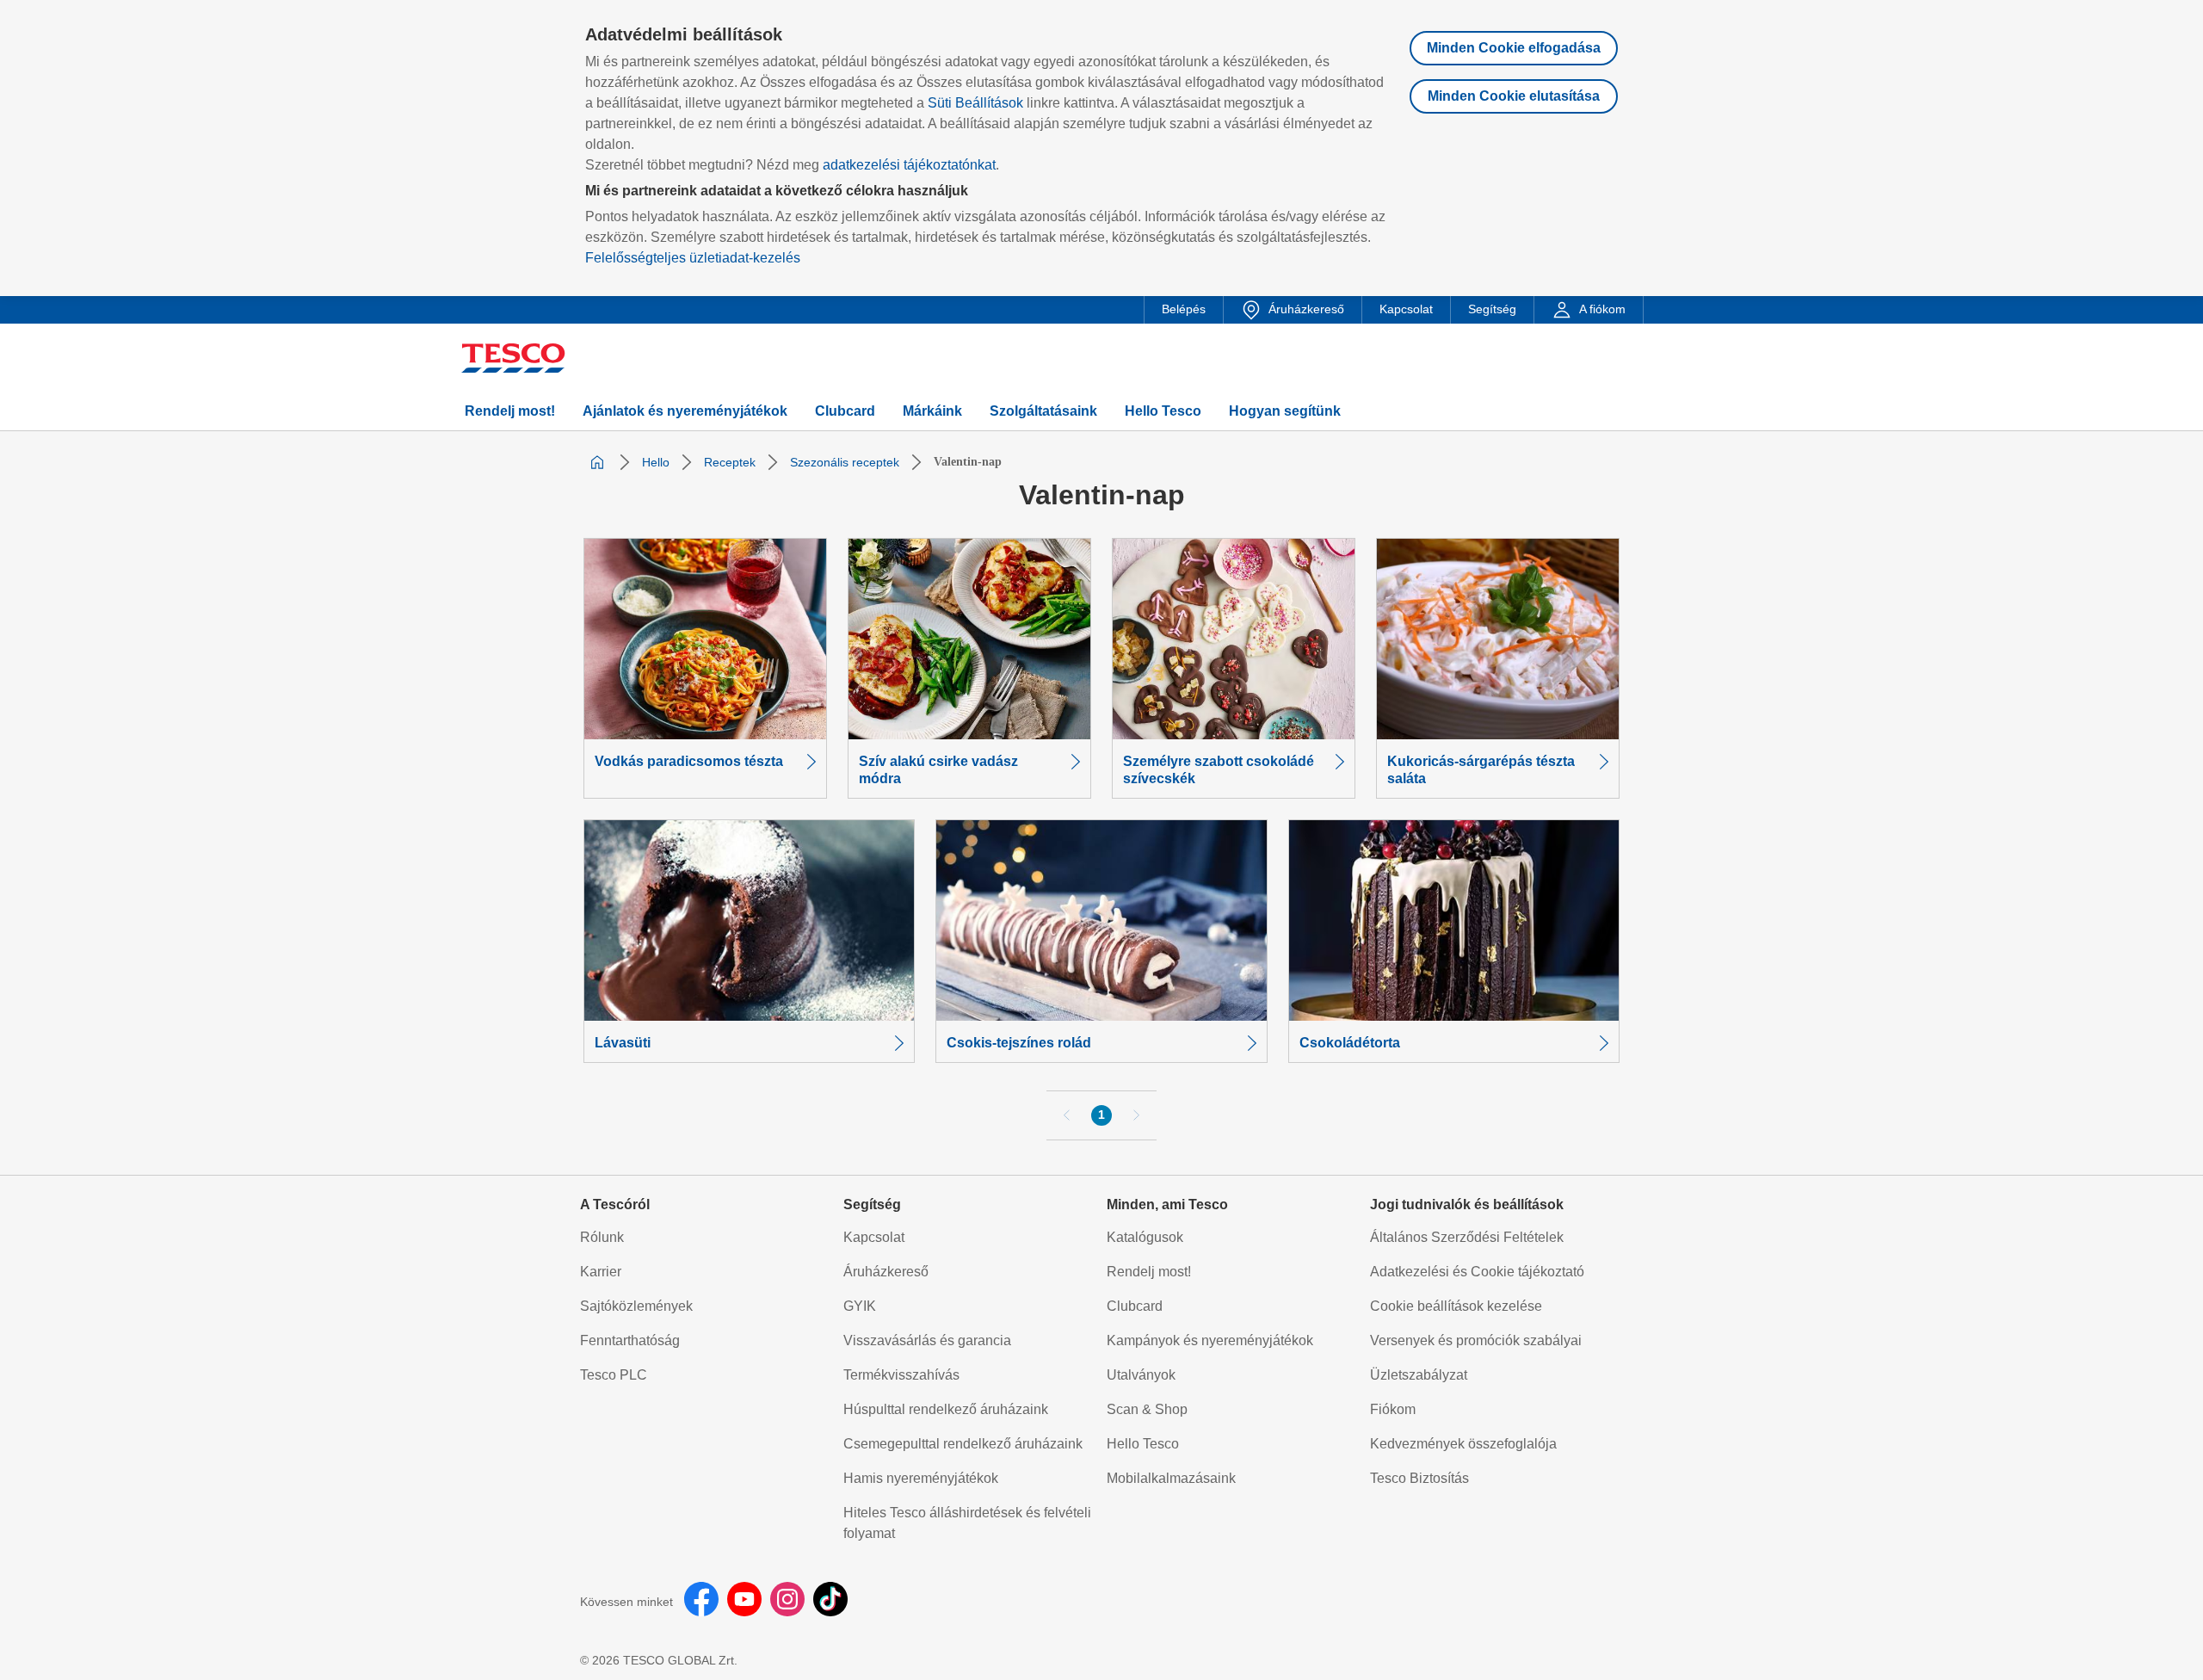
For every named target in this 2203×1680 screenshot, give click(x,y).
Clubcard (1135, 1306)
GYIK (860, 1306)
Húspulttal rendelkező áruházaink (946, 1409)
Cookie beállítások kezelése (1456, 1306)
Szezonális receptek (845, 462)
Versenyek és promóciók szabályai (1476, 1340)
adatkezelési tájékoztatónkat (909, 165)
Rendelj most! (1149, 1272)
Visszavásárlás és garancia (927, 1340)
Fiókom (1393, 1409)
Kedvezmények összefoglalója (1463, 1444)
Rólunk (602, 1237)
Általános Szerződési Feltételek (1467, 1237)
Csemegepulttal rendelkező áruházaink (963, 1444)
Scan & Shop (1147, 1409)
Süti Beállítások (975, 103)
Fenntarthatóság (630, 1340)
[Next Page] (1136, 1115)
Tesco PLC (614, 1375)
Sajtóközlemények (636, 1306)
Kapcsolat (874, 1237)
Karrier (601, 1272)
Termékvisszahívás (901, 1375)
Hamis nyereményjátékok (921, 1478)
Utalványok (1141, 1375)
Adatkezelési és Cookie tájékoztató (1477, 1272)
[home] (597, 462)
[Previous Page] (1067, 1115)
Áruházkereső (886, 1272)
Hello (656, 462)
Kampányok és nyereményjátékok (1210, 1340)
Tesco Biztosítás (1419, 1478)
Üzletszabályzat (1419, 1375)
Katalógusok (1145, 1237)
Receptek (730, 462)
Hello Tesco (1143, 1444)
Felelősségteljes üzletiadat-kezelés (693, 258)
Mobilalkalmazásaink (1171, 1478)
